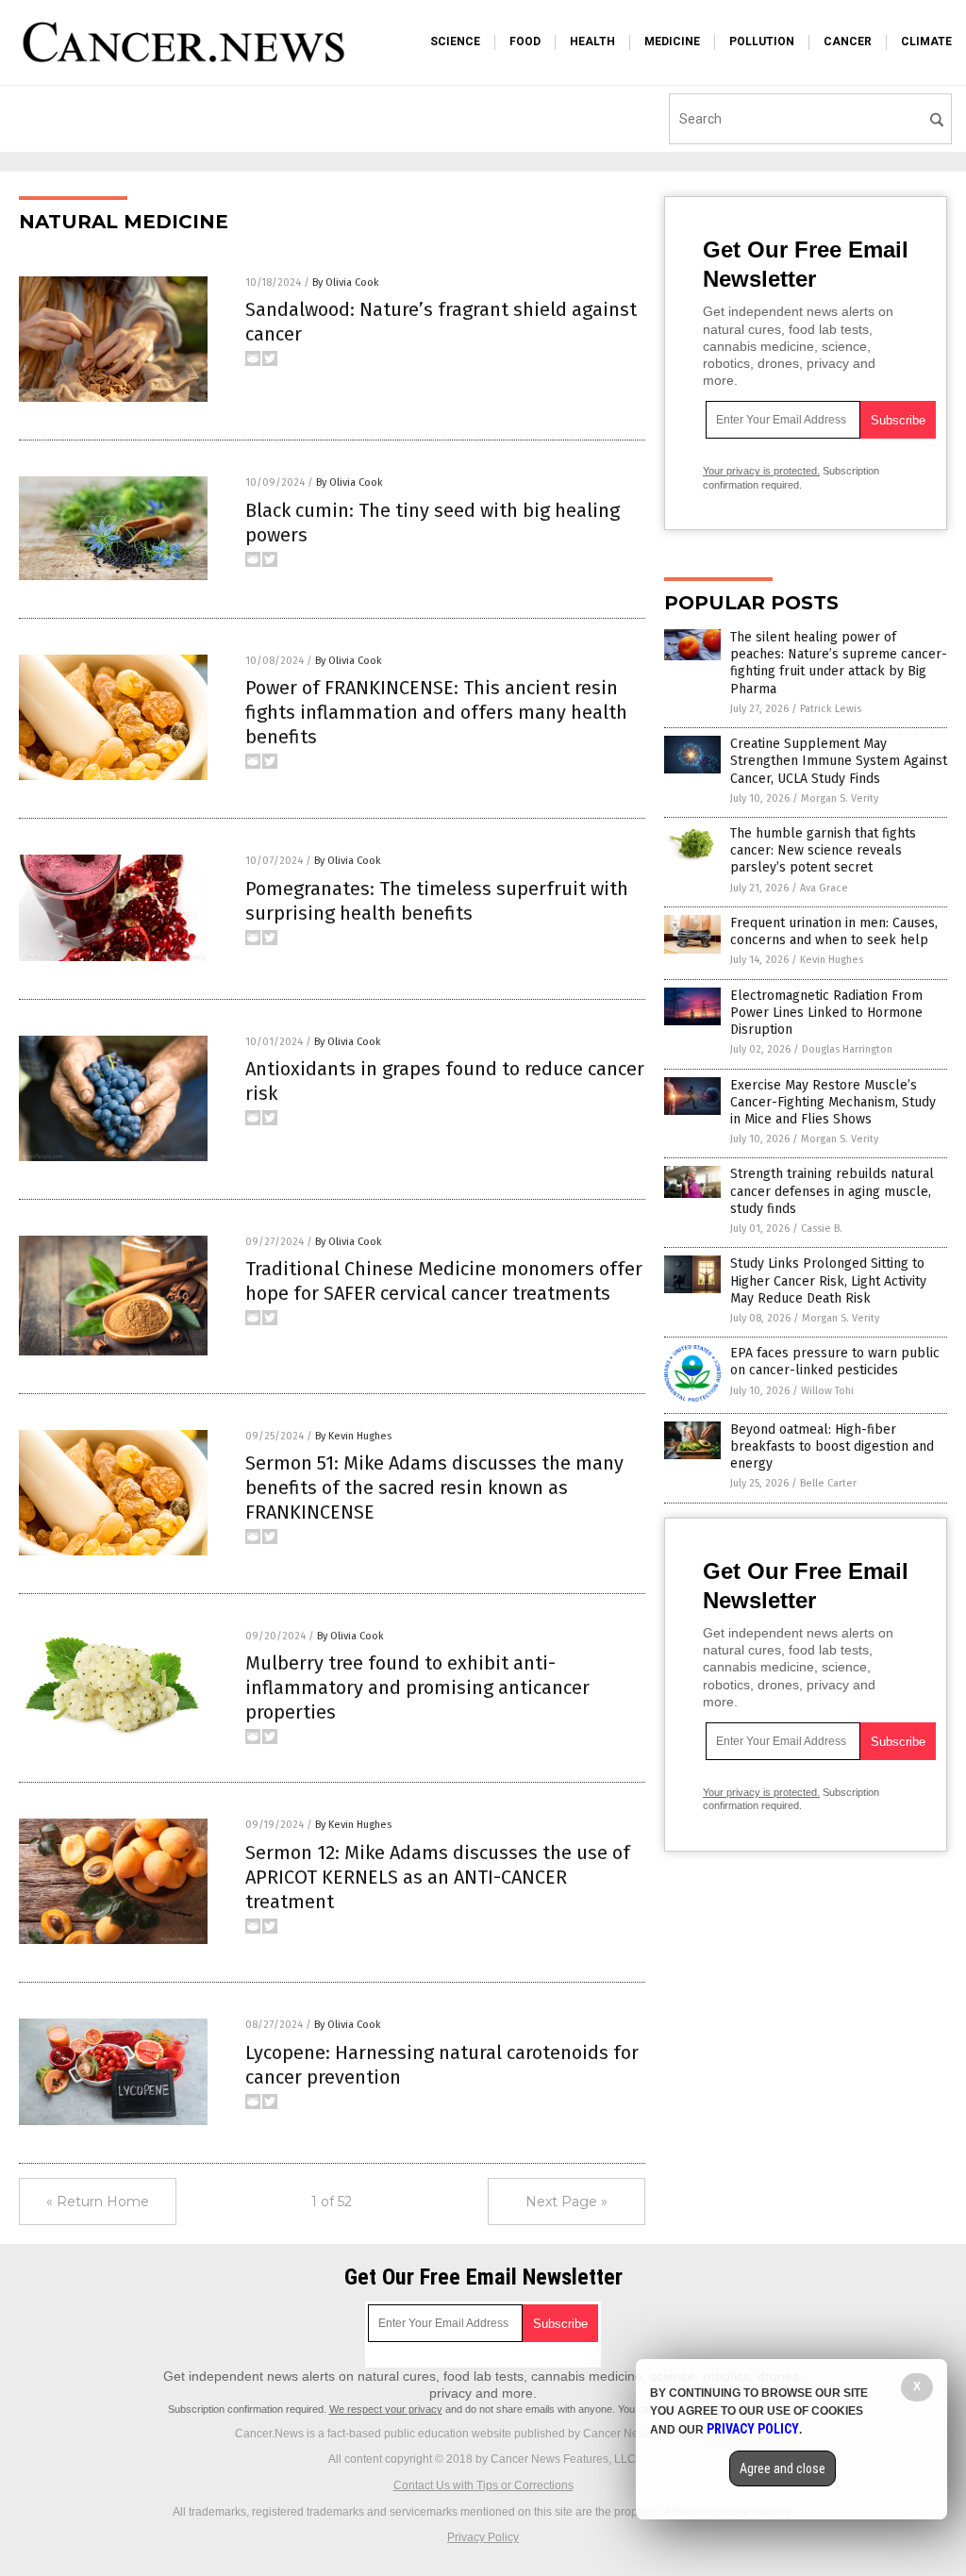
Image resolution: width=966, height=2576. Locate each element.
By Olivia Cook (346, 283)
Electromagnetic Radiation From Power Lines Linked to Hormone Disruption (826, 1013)
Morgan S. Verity (840, 798)
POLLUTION (762, 42)
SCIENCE (455, 42)
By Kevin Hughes (353, 1436)
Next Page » (566, 2202)
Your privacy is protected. (761, 471)
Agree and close (783, 2468)
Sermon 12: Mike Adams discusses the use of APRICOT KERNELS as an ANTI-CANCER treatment (438, 1877)
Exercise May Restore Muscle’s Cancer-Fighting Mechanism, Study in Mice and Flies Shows (833, 1102)
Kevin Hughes (832, 960)
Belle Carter (828, 1483)
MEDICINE (672, 42)
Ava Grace (824, 888)
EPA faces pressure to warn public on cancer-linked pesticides (835, 1362)
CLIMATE (926, 42)
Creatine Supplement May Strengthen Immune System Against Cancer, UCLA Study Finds (839, 761)
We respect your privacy (386, 2409)
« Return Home (98, 2202)
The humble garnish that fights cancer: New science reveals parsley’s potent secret (823, 850)
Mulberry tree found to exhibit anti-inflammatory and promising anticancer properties (417, 1687)
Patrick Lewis (831, 709)
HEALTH (592, 42)
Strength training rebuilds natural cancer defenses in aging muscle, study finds (832, 1191)
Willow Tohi (827, 1391)
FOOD (525, 42)
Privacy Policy (483, 2537)
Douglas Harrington (847, 1049)
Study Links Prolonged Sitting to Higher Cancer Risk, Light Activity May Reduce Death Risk (828, 1280)
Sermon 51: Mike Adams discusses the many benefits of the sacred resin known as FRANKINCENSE (434, 1487)
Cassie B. (822, 1229)
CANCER (848, 42)
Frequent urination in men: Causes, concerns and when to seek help (834, 931)
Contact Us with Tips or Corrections (483, 2485)
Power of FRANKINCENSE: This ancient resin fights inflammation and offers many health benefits (436, 712)
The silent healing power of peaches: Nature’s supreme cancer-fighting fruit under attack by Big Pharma (839, 663)
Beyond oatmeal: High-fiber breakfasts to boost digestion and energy (832, 1446)
